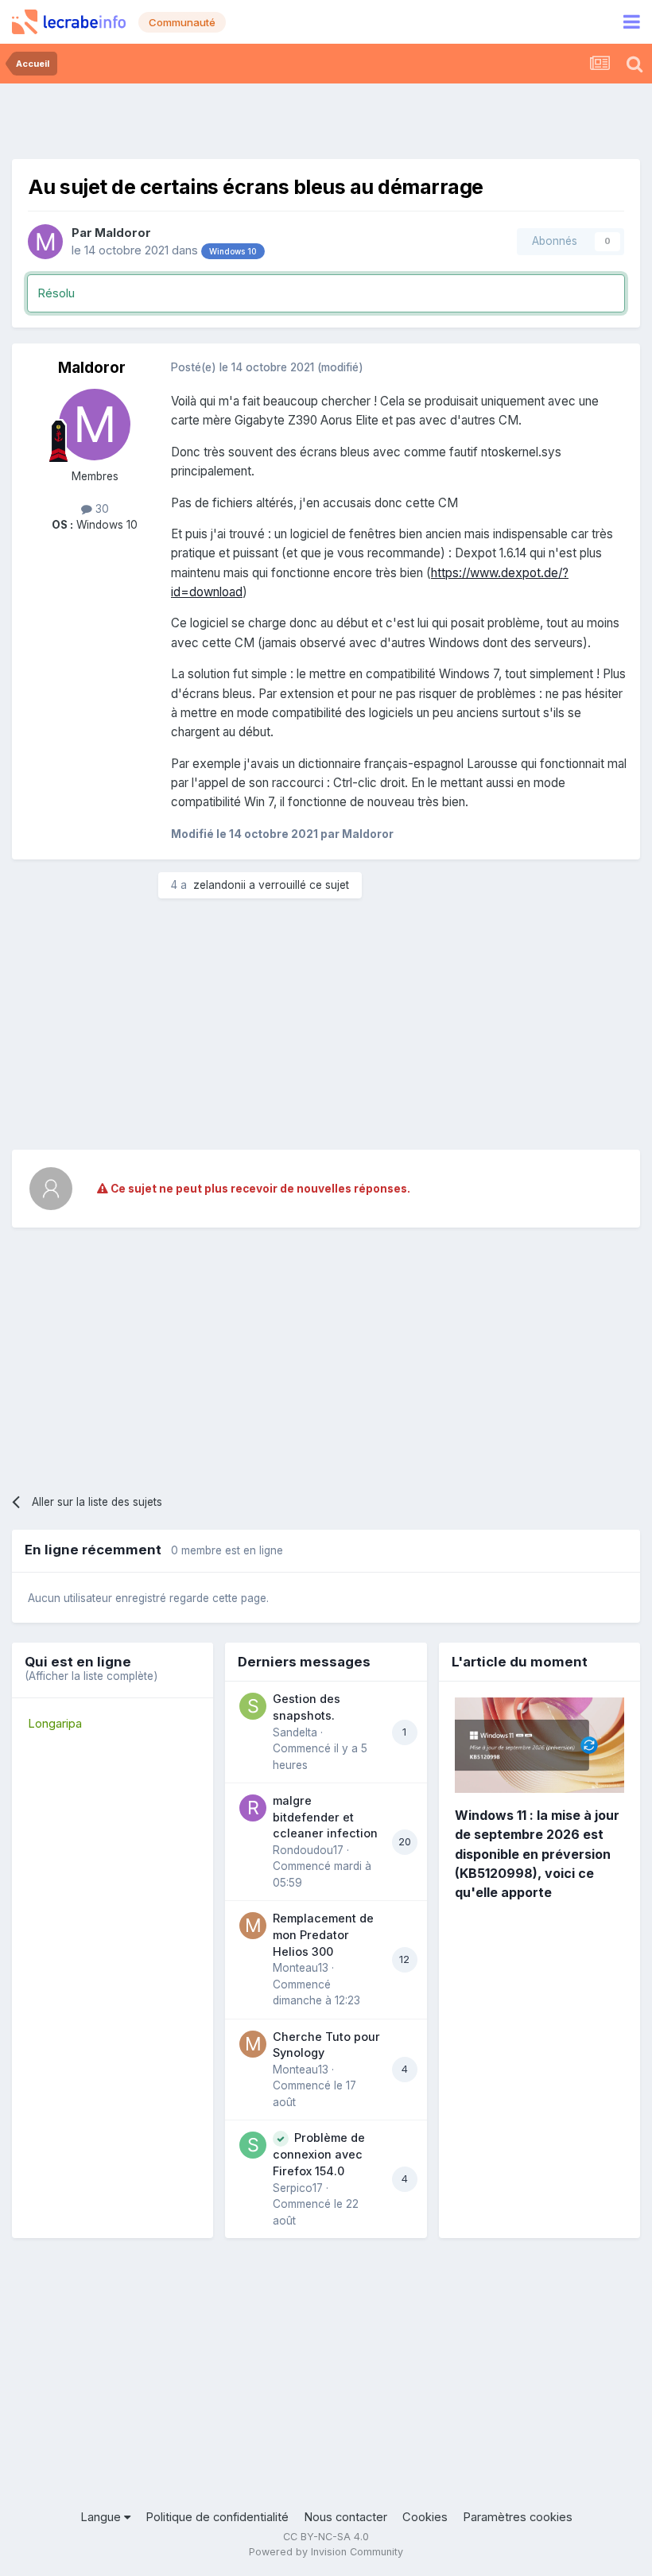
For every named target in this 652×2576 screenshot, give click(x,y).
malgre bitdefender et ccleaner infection (325, 1817)
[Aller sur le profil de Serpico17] (253, 2145)
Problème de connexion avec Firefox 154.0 (319, 2154)
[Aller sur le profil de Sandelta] (253, 1706)
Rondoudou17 (308, 1850)
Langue (102, 2517)
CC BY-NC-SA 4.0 (326, 2537)
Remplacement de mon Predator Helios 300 (323, 1934)
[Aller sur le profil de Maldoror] (45, 242)
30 (101, 509)
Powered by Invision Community (326, 2552)
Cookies (425, 2517)
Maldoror (123, 233)
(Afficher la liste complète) (91, 1676)
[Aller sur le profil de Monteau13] (253, 1926)
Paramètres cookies (518, 2517)
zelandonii (219, 885)
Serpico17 (298, 2188)
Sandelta (295, 1732)
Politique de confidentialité (217, 2517)
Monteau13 (301, 1968)
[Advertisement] (326, 119)
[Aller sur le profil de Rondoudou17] (253, 1808)
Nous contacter (345, 2517)
